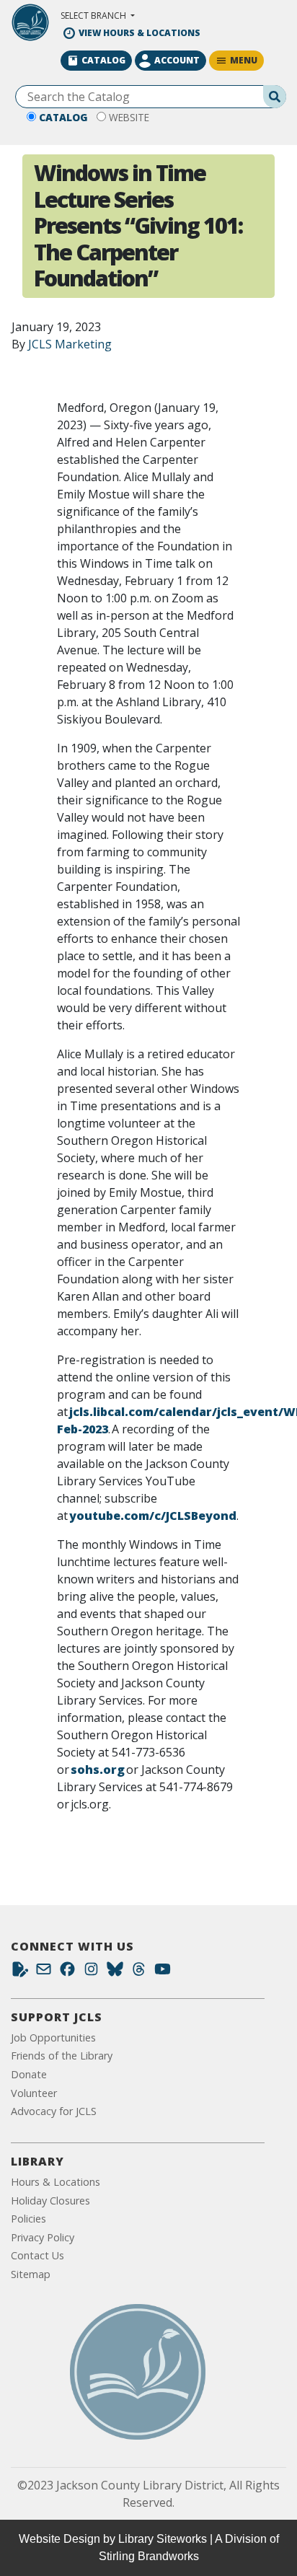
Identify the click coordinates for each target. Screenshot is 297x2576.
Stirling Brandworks (149, 2556)
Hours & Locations (56, 2182)
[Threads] (139, 1973)
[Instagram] (91, 1973)
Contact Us (37, 2255)
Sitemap (31, 2274)
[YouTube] (163, 1973)
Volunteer (34, 2093)
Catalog (63, 117)
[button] (98, 16)
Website (129, 117)
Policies (28, 2219)
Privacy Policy (43, 2237)
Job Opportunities (53, 2037)
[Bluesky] (115, 1973)
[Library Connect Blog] (20, 1973)
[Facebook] (67, 1973)
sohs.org (98, 1770)
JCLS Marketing (70, 344)
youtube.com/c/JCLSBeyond (153, 1516)
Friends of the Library (62, 2056)
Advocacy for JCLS (54, 2111)
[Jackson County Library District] (30, 22)
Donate (29, 2074)
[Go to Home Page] (138, 2372)
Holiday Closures (50, 2201)
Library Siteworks (163, 2539)
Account (177, 60)
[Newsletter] (44, 1973)
